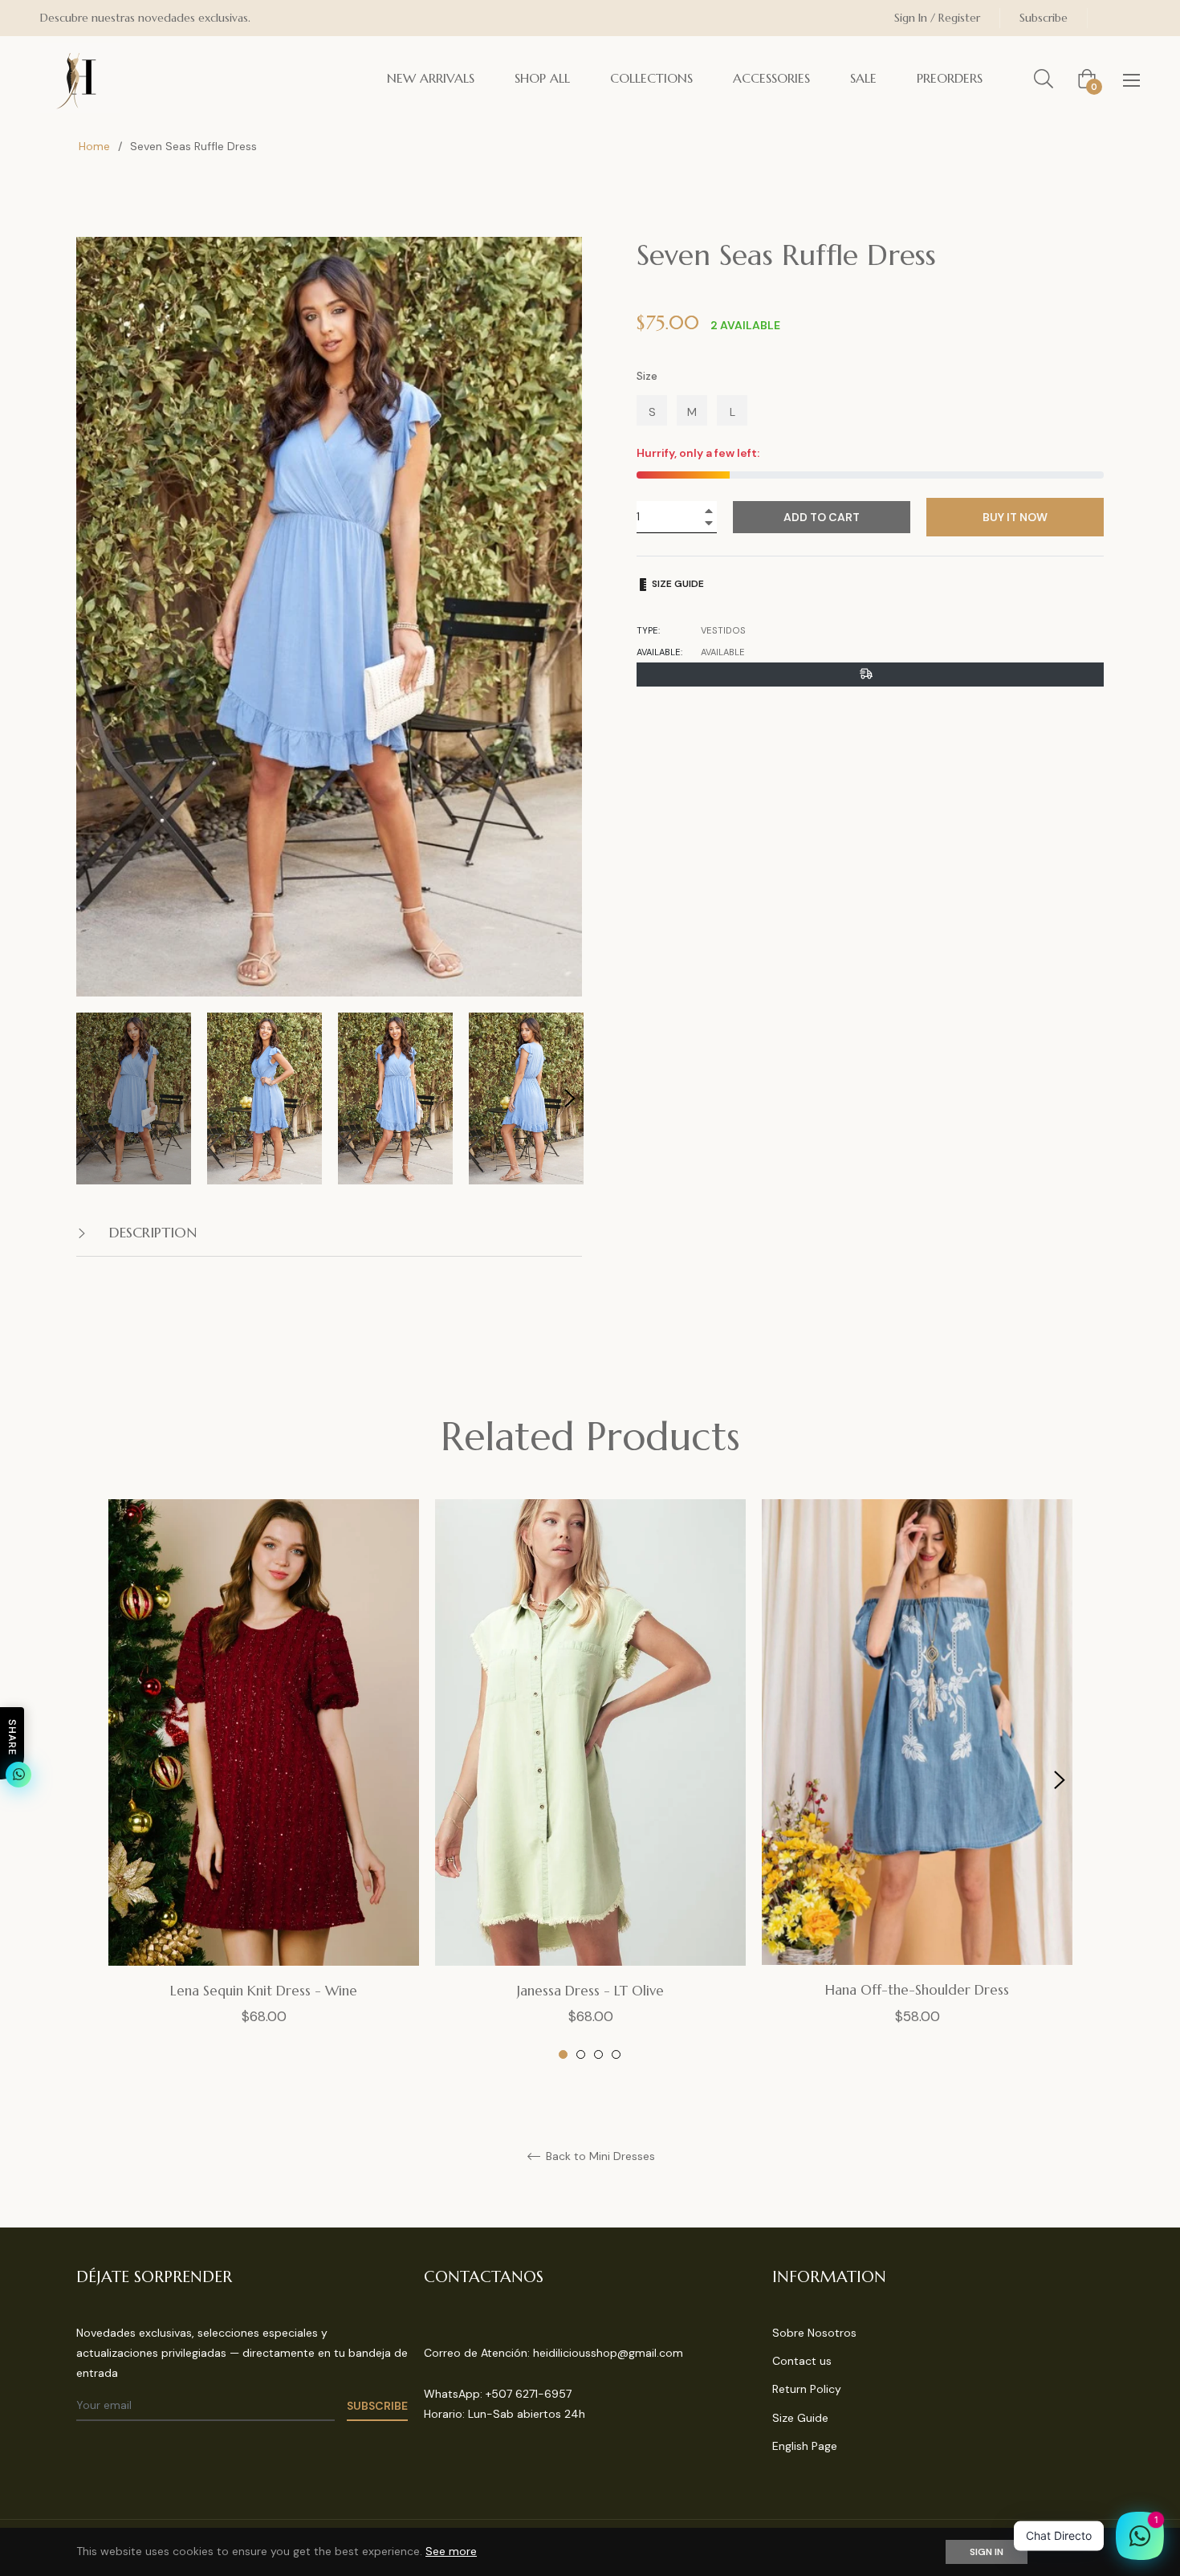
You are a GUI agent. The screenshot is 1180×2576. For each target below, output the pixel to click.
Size (647, 376)
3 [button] (598, 2054)
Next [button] (570, 1098)
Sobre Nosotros (814, 2333)
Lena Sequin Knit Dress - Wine (264, 1991)
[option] (264, 1780)
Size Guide (800, 2418)
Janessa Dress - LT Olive (590, 1991)
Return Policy (807, 2389)
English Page (805, 2446)
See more (451, 2551)
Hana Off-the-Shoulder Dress (917, 1990)
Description (151, 1232)
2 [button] (581, 2054)
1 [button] (563, 2054)
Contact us (802, 2361)
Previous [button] (120, 1780)
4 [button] (616, 2054)
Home (94, 146)
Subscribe (1044, 18)
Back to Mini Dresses (599, 2156)
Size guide (677, 584)
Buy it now (1015, 517)
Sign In (987, 2552)
